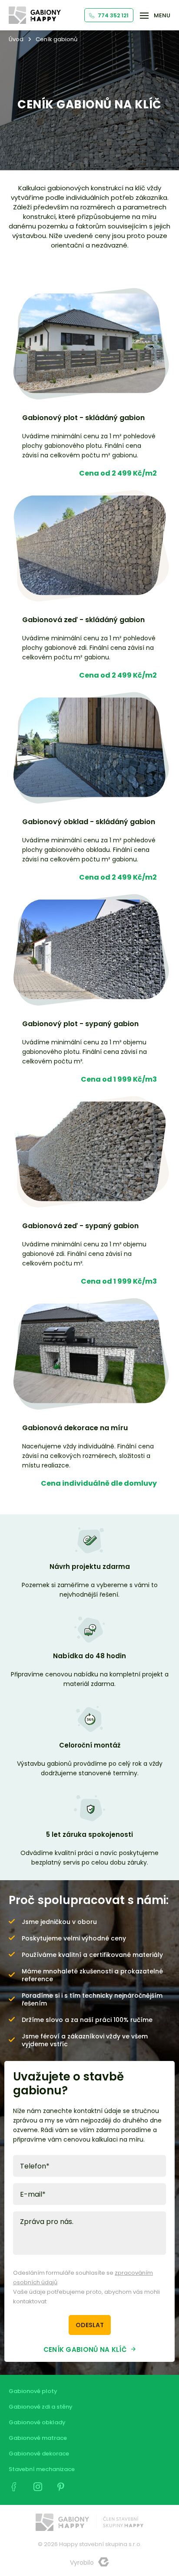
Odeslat (90, 2325)
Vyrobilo (82, 2563)
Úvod (16, 39)
